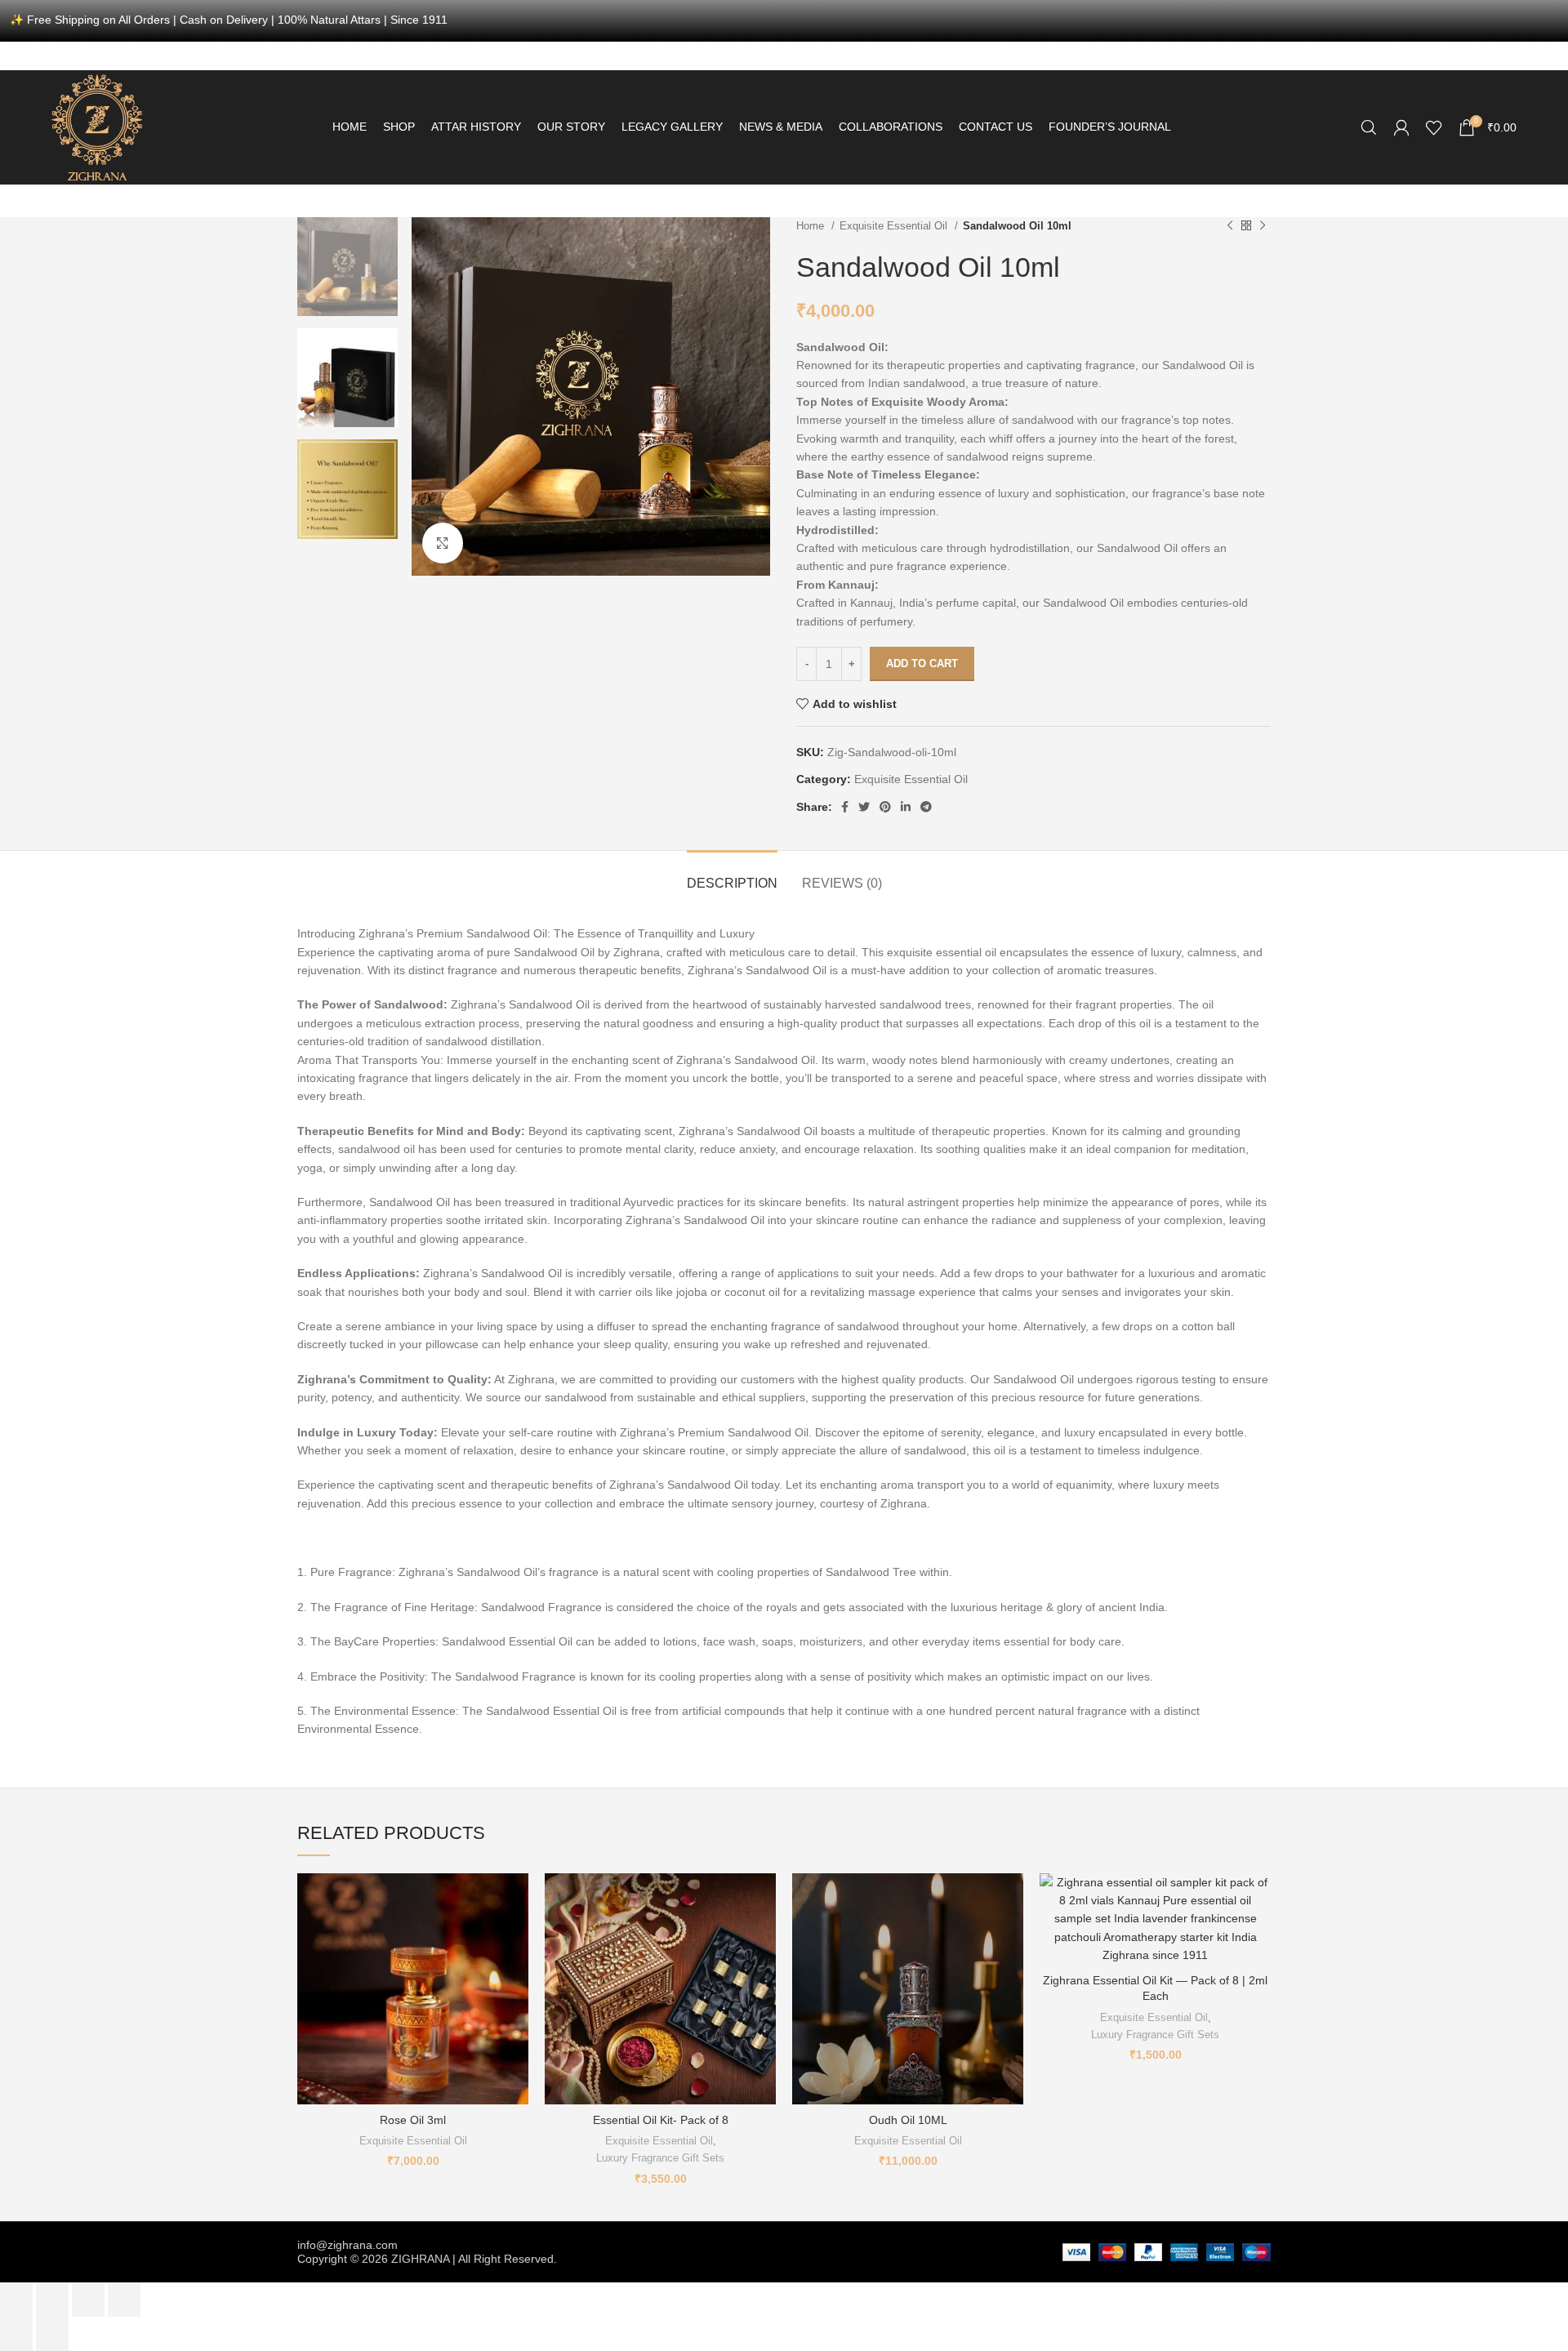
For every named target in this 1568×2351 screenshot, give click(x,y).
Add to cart (922, 663)
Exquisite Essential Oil (895, 226)
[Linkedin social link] (906, 807)
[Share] (52, 2300)
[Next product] (1263, 225)
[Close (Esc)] (16, 2300)
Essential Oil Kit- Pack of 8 (661, 2120)
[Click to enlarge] (443, 543)
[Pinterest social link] (885, 807)
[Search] (1369, 127)
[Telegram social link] (926, 807)
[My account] (1401, 127)
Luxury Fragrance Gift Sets (660, 2158)
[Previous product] (1230, 225)
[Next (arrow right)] (52, 2334)
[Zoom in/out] (124, 2300)
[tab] (732, 875)
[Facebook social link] (845, 807)
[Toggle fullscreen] (88, 2300)
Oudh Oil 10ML (908, 2120)
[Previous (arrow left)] (16, 2334)
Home (812, 226)
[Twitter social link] (864, 807)
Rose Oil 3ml (413, 2120)
